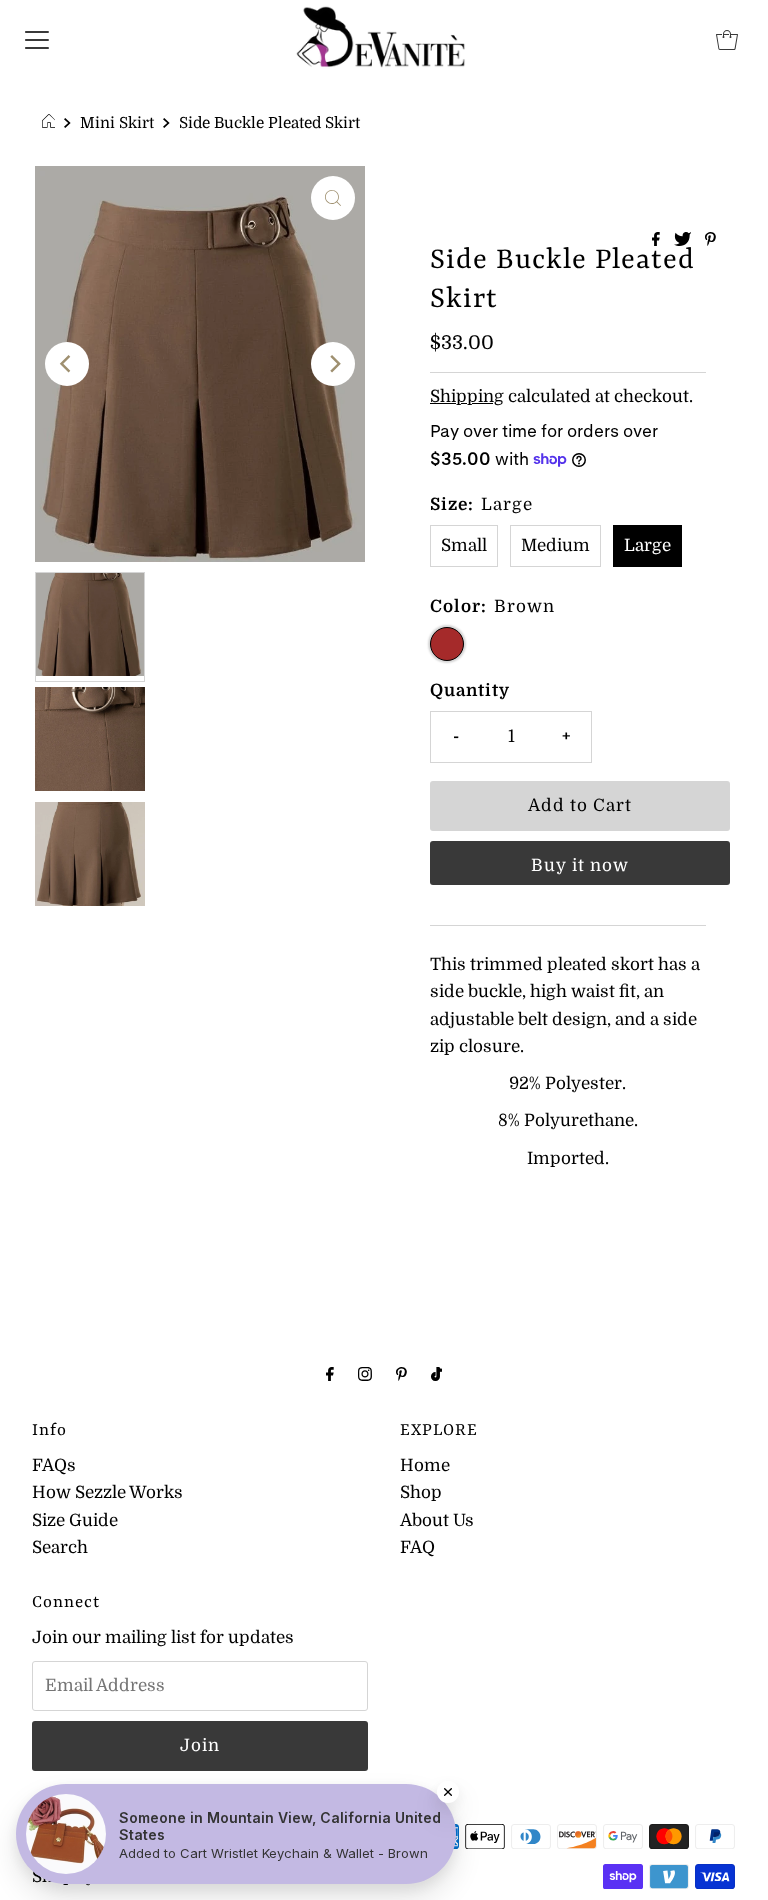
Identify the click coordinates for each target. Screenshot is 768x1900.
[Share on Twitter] (684, 241)
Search (60, 1547)
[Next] (333, 364)
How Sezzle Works (107, 1492)
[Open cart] (727, 39)
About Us (437, 1520)
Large (647, 545)
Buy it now (580, 865)
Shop (421, 1492)
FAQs (54, 1465)
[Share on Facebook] (658, 241)
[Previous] (67, 364)
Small (464, 545)
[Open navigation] (37, 39)
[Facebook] (330, 1373)
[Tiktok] (436, 1373)
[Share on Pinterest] (710, 241)
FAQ (417, 1547)
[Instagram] (365, 1373)
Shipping (467, 396)
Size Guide (75, 1520)
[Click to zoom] (333, 198)
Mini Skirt (117, 123)
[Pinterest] (401, 1373)
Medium (555, 545)
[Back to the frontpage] (51, 123)
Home (425, 1465)
